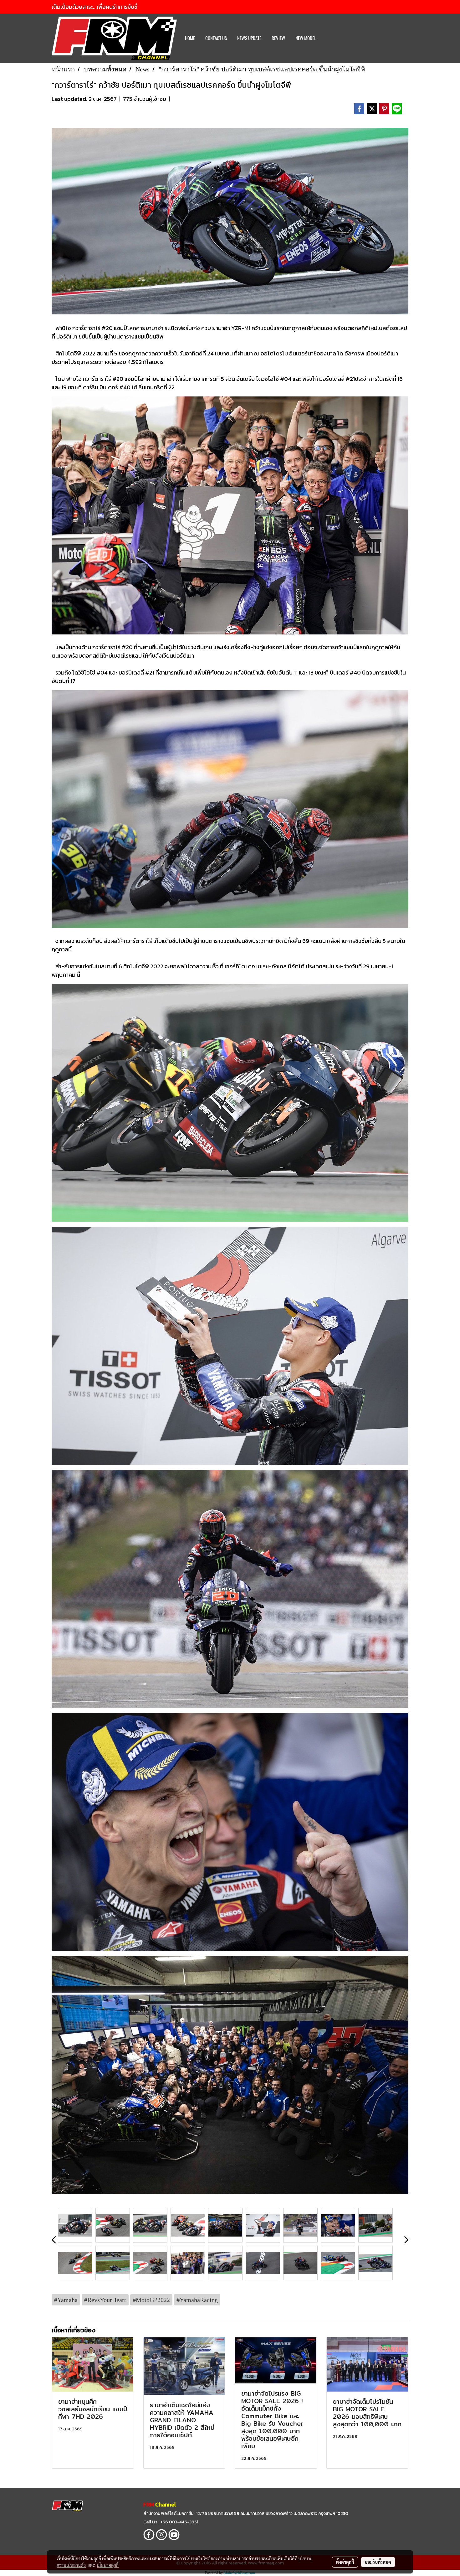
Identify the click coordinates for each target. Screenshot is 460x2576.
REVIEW (278, 38)
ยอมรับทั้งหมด (378, 2562)
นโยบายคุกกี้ (108, 2565)
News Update (249, 38)
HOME (190, 38)
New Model (306, 38)
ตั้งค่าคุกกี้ (345, 2562)
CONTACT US (216, 38)
